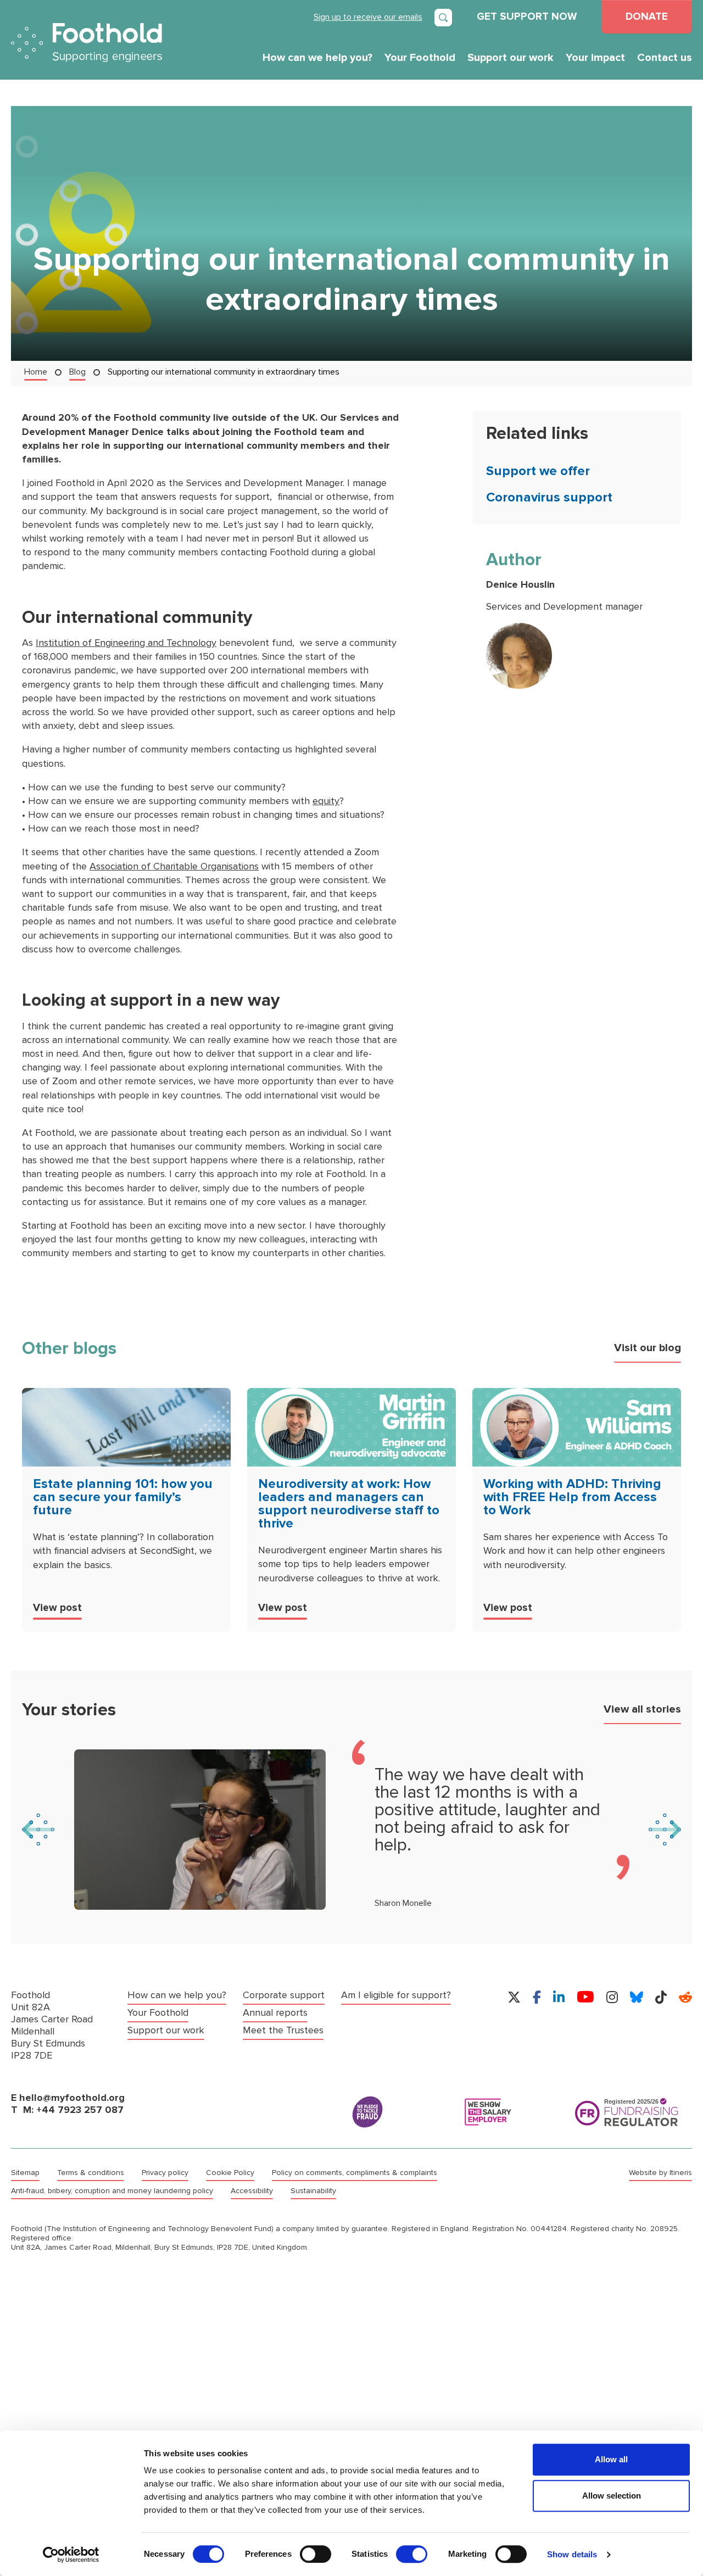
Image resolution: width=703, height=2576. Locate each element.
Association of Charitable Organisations (174, 866)
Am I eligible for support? (396, 1995)
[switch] (316, 2554)
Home (36, 372)
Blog (77, 372)
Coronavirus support (549, 497)
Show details (572, 2554)
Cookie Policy (230, 2173)
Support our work (510, 58)
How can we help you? (317, 58)
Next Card (665, 1830)
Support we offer (538, 471)
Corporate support (284, 1995)
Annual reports (275, 2013)
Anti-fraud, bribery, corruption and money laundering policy (112, 2191)
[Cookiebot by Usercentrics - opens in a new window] (71, 2555)
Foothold (87, 43)
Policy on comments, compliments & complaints (355, 2173)
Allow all (611, 2459)
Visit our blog (648, 1348)
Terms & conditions (91, 2173)
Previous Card (38, 1830)
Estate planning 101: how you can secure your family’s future (123, 1497)
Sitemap (25, 2173)
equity (326, 801)
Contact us (665, 58)
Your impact (595, 58)
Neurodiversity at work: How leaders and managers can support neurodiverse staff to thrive (349, 1504)
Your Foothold (420, 58)
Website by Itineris (660, 2173)
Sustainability (313, 2191)
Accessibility (252, 2191)
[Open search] (443, 18)
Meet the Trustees (283, 2030)
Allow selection (612, 2496)
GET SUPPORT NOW (527, 16)
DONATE (647, 16)
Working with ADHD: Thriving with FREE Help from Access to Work (572, 1497)
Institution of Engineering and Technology (126, 643)
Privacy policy (165, 2173)
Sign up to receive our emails (368, 17)
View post (57, 1608)
